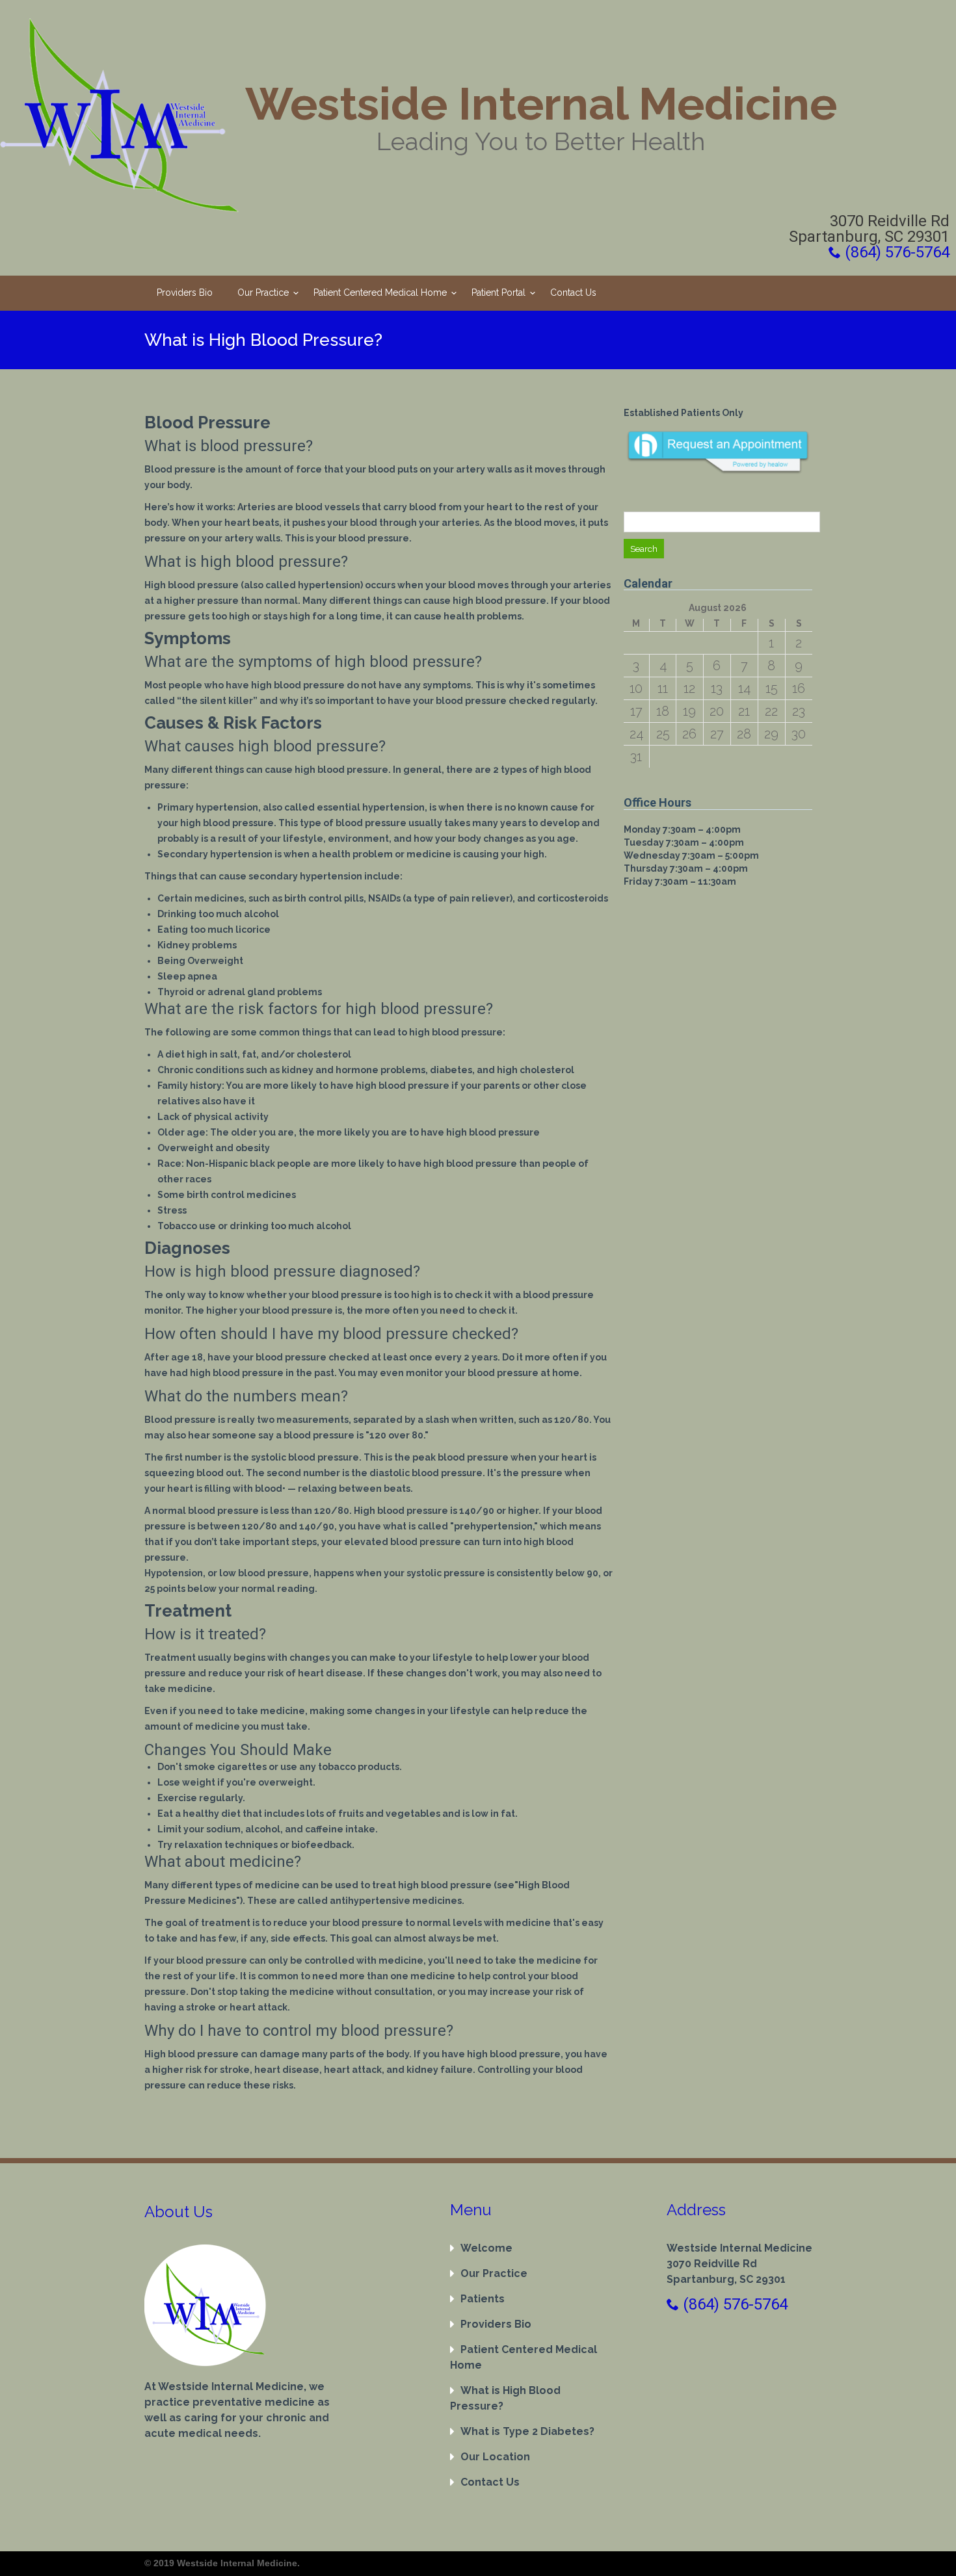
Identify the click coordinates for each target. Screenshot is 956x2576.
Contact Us (573, 293)
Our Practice (263, 293)
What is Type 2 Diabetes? (527, 2431)
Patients (483, 2299)
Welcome (486, 2248)
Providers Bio (185, 293)
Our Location (495, 2457)
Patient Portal (498, 293)
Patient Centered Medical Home (380, 293)
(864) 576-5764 (895, 252)
